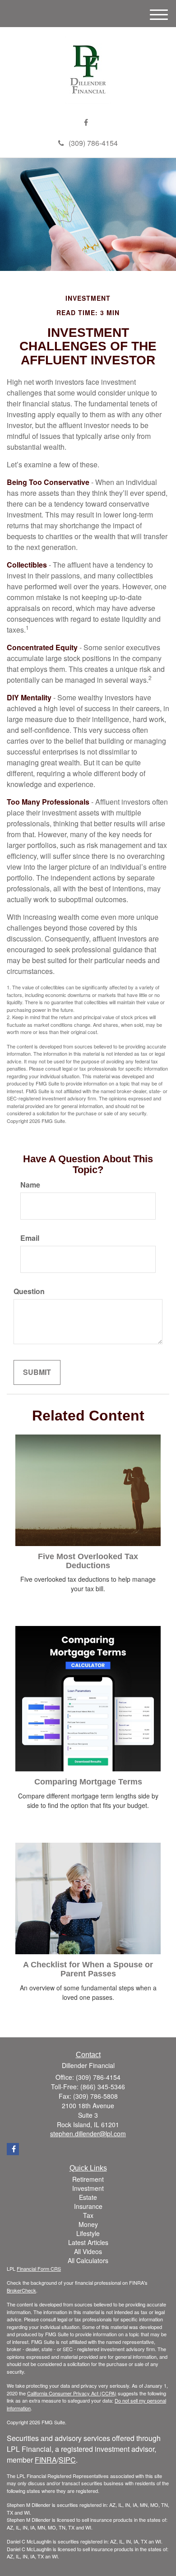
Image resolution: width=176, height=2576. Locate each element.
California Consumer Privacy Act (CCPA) (72, 2393)
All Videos (88, 2251)
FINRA (46, 2460)
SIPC (67, 2460)
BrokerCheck (21, 2290)
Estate (88, 2197)
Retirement (88, 2179)
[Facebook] (86, 123)
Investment (88, 2188)
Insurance (88, 2206)
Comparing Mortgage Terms (88, 1782)
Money (88, 2224)
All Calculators (88, 2260)
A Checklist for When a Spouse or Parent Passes (88, 1969)
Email (30, 1238)
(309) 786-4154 (93, 143)
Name (30, 1185)
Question (29, 1291)
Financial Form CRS (39, 2269)
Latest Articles (88, 2242)
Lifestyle (88, 2233)
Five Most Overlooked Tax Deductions (88, 1561)
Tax (88, 2215)
